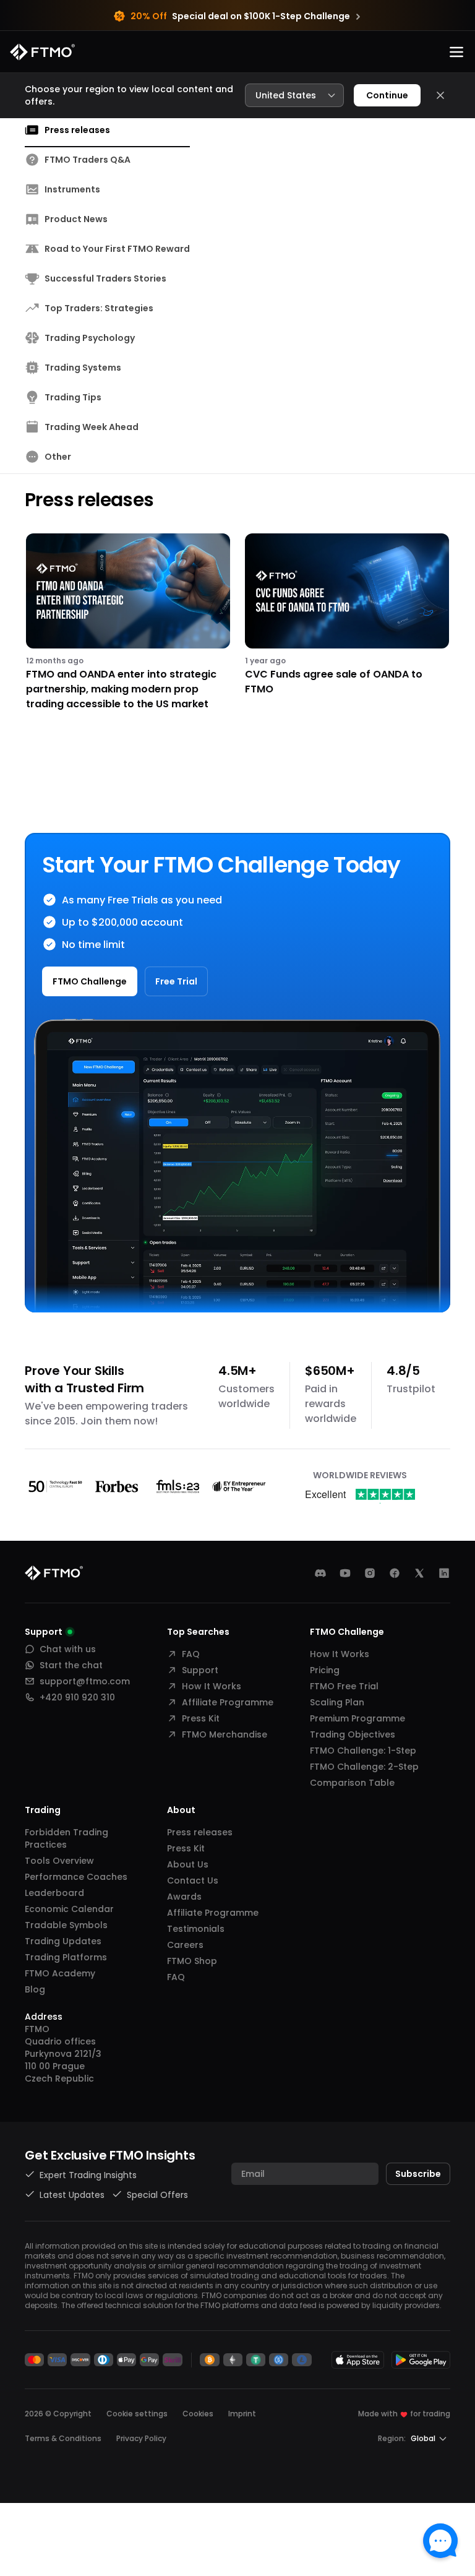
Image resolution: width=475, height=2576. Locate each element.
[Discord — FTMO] (320, 1573)
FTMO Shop (192, 1961)
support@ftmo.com (85, 1681)
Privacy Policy (141, 2438)
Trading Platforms (66, 1957)
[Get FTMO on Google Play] (421, 2360)
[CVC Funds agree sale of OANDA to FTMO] (347, 622)
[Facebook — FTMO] (395, 1573)
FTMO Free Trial (344, 1686)
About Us (188, 1864)
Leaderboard (54, 1893)
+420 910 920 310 (77, 1697)
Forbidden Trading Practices (66, 1838)
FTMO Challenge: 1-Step (363, 1751)
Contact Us (193, 1880)
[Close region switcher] (440, 95)
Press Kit (201, 1718)
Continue (387, 95)
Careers (185, 1945)
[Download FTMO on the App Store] (358, 2360)
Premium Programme (357, 1718)
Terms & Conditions (63, 2438)
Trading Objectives (353, 1734)
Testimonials (196, 1929)
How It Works (212, 1686)
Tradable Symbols (66, 1925)
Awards (184, 1897)
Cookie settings (137, 2414)
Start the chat (71, 1665)
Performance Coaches (76, 1877)
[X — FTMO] (419, 1573)
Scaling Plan (337, 1702)
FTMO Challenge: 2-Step (364, 1767)
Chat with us (68, 1649)
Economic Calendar (69, 1909)
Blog (35, 1989)
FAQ (191, 1654)
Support (200, 1670)
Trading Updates (63, 1941)
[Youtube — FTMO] (345, 1573)
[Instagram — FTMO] (370, 1573)
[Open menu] (456, 52)
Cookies (198, 2414)
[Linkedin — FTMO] (444, 1573)
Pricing (325, 1670)
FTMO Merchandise (225, 1734)
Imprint (242, 2414)
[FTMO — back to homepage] (42, 52)
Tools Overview (59, 1861)
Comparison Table (352, 1783)
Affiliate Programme (228, 1702)
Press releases (200, 1832)
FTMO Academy (60, 1973)
